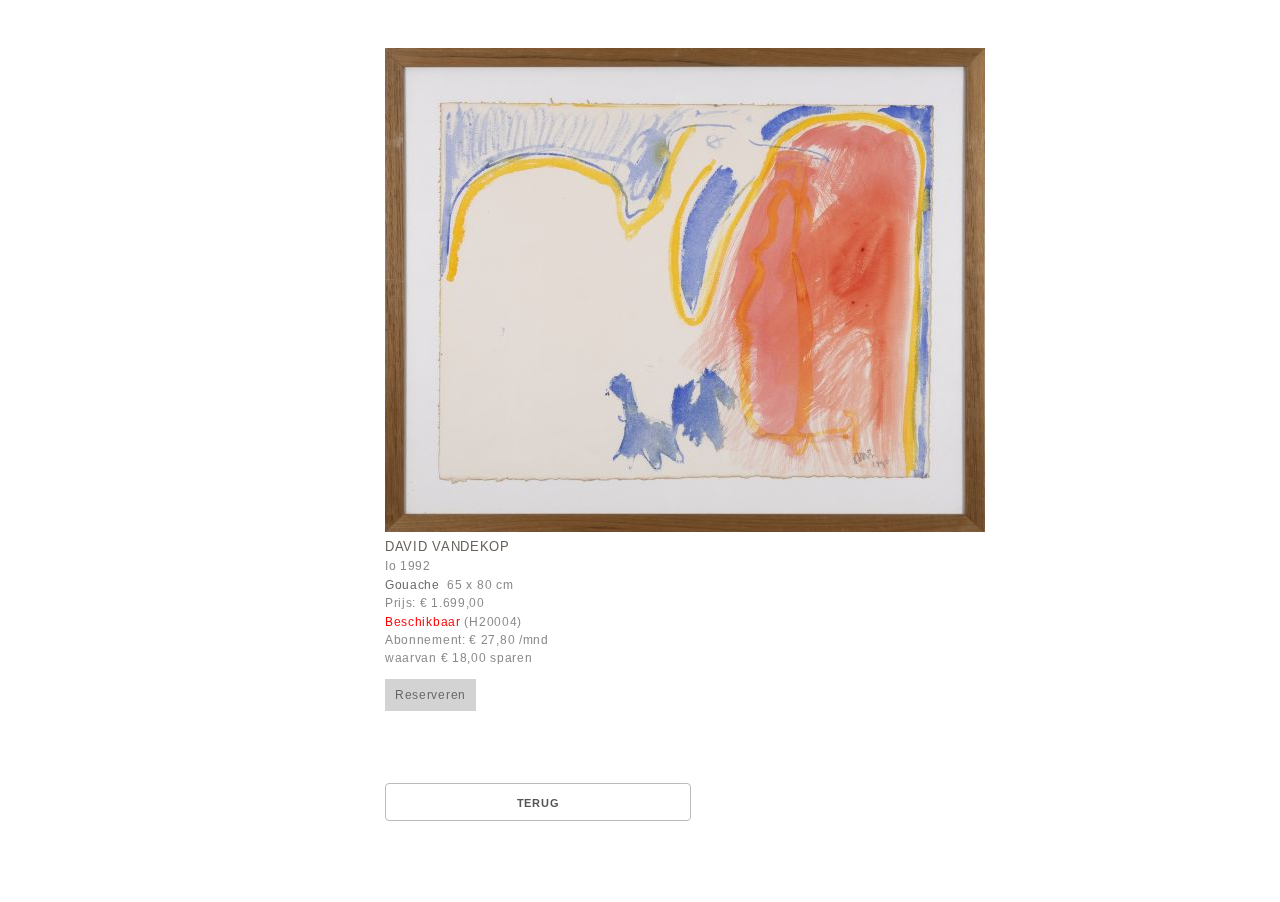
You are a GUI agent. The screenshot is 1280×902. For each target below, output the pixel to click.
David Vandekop (447, 547)
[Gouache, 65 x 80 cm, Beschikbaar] (767, 292)
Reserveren (430, 695)
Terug (538, 803)
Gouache (412, 585)
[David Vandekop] (685, 290)
